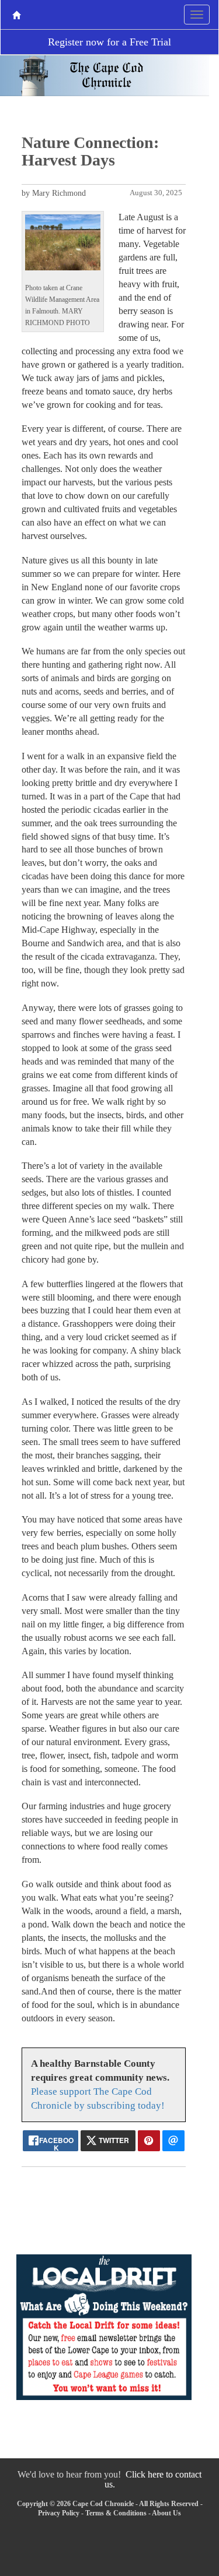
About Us (166, 2513)
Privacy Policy (59, 2513)
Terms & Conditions (116, 2513)
